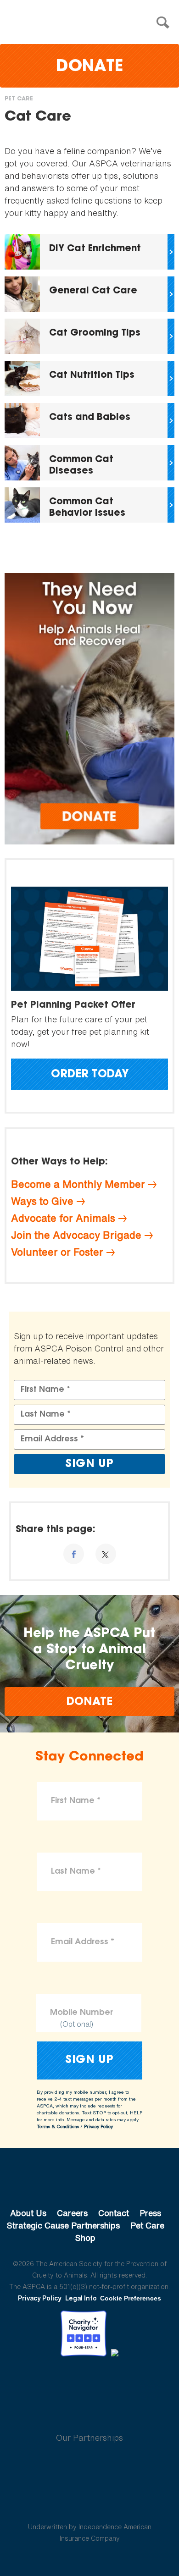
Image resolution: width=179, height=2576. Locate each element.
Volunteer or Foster (57, 1252)
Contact (114, 2213)
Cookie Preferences (131, 2298)
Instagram (114, 2382)
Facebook (42, 2382)
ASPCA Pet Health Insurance (90, 2505)
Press (150, 2213)
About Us (28, 2213)
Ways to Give (42, 1201)
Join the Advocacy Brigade (76, 1235)
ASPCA (90, 2182)
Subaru (90, 2467)
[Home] (92, 23)
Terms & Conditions (58, 2126)
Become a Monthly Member (78, 1184)
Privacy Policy (98, 2126)
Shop (85, 2238)
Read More (89, 252)
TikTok (137, 2382)
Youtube (89, 2382)
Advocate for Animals (63, 1218)
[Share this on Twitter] (106, 1554)
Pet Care (19, 99)
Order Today (90, 1075)
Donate (89, 67)
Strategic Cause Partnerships (63, 2225)
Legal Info (81, 2298)
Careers (72, 2213)
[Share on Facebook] (74, 1554)
